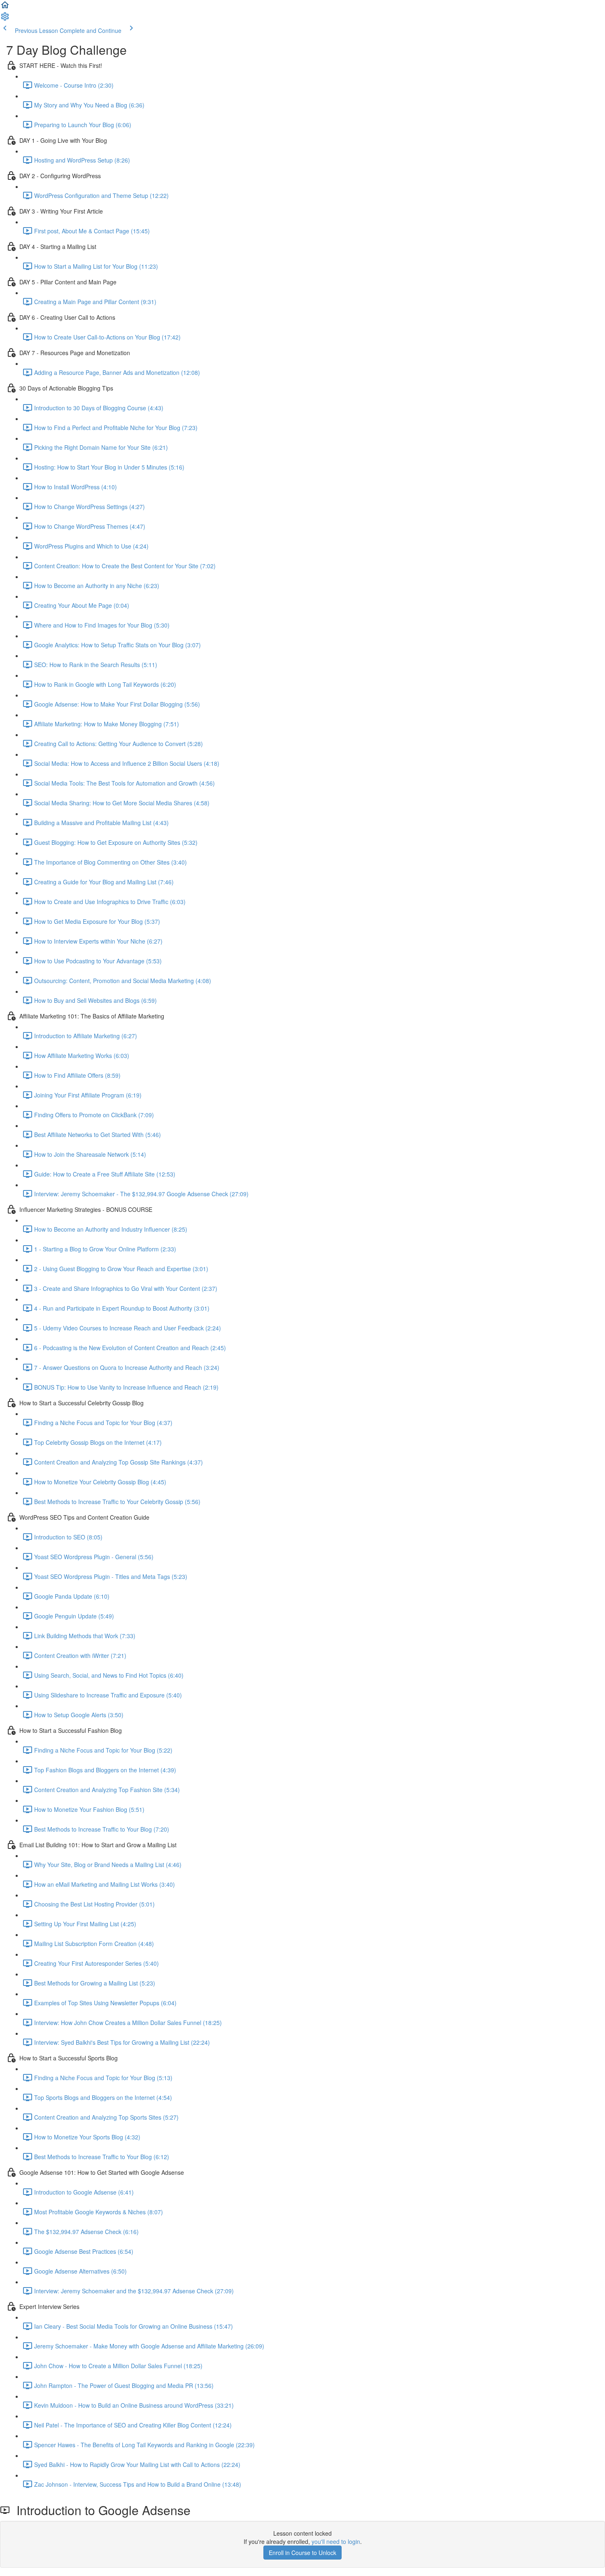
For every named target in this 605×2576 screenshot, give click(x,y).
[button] (5, 7)
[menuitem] (5, 19)
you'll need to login (336, 2541)
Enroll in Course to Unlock (302, 2553)
